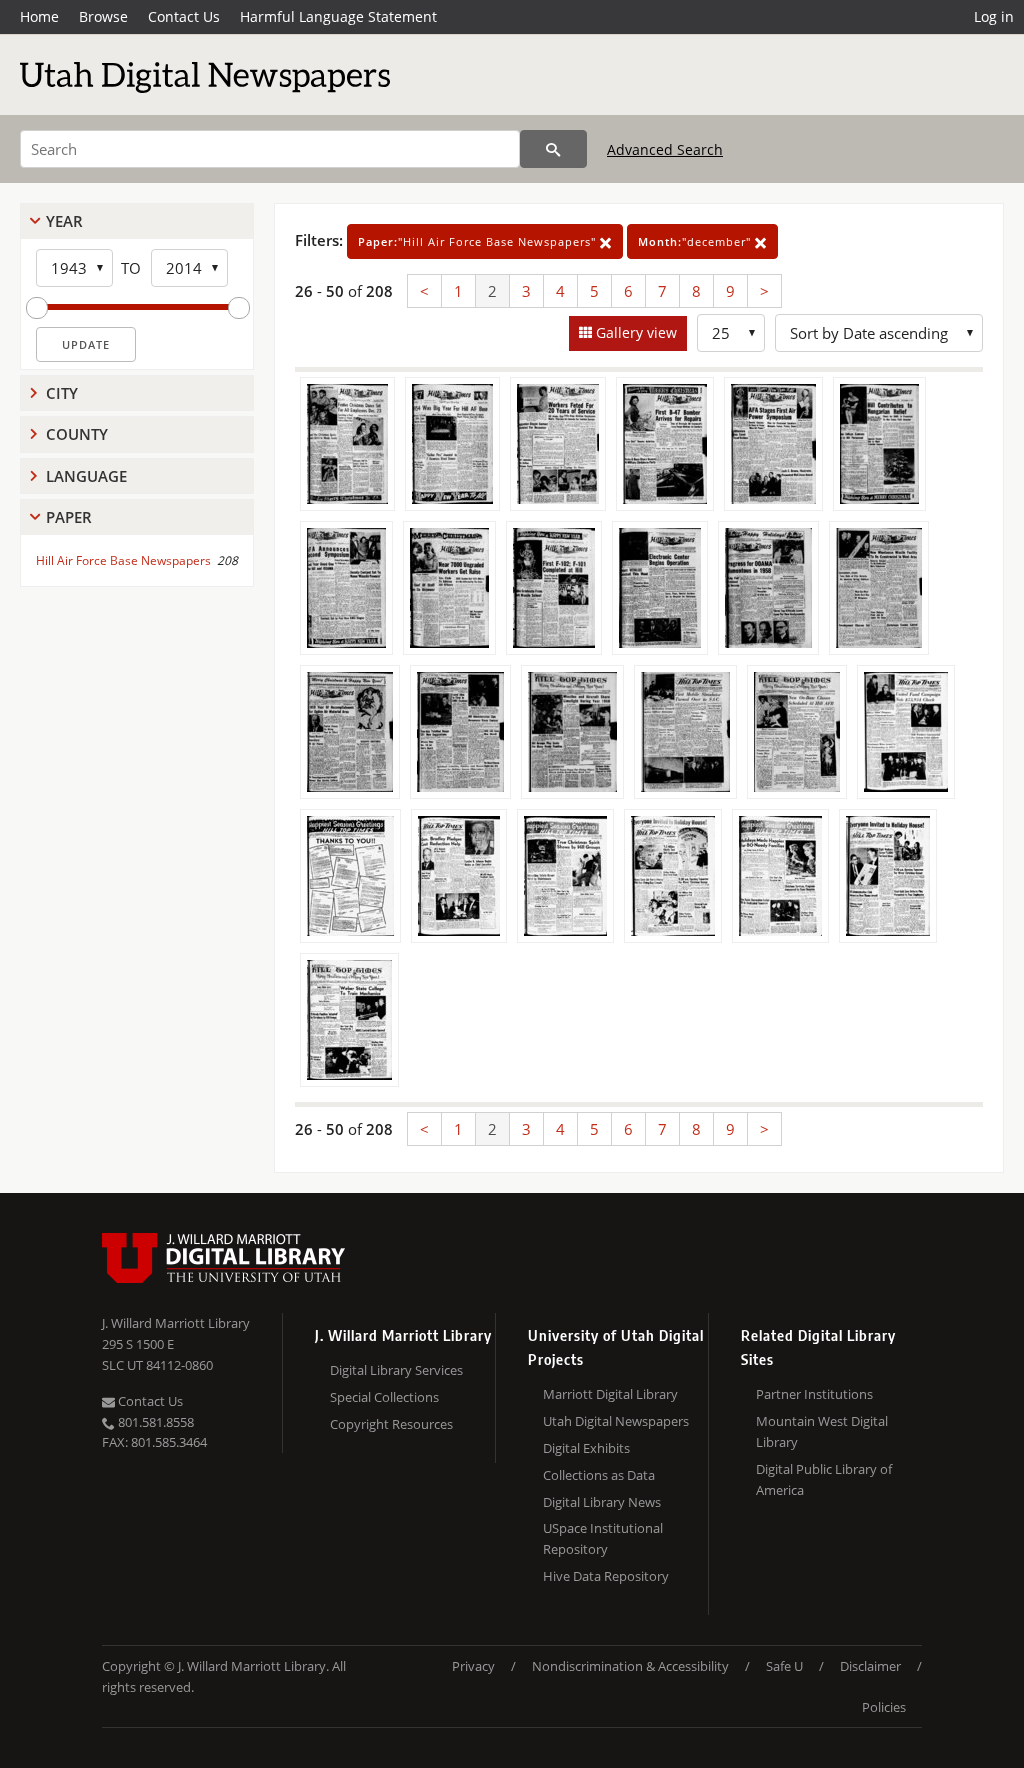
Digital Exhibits (586, 1448)
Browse (103, 16)
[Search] (553, 149)
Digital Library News (602, 1502)
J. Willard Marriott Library (176, 1323)
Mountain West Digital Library (822, 1431)
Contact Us (184, 16)
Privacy (473, 1666)
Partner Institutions (814, 1394)
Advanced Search (665, 149)
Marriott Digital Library (610, 1394)
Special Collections (384, 1397)
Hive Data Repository (606, 1576)
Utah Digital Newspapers (616, 1421)
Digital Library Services (396, 1370)
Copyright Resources (391, 1424)
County (77, 434)
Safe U (784, 1666)
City (62, 393)
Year (64, 221)
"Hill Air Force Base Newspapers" (479, 241)
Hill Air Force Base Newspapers (123, 560)
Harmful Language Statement (338, 16)
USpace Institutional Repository (603, 1538)
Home (39, 16)
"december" (696, 241)
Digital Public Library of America (824, 1479)
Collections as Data (599, 1475)
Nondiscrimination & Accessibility (630, 1666)
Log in (994, 16)
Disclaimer (870, 1666)
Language (86, 476)
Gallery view (634, 332)
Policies (884, 1707)
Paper (69, 517)
